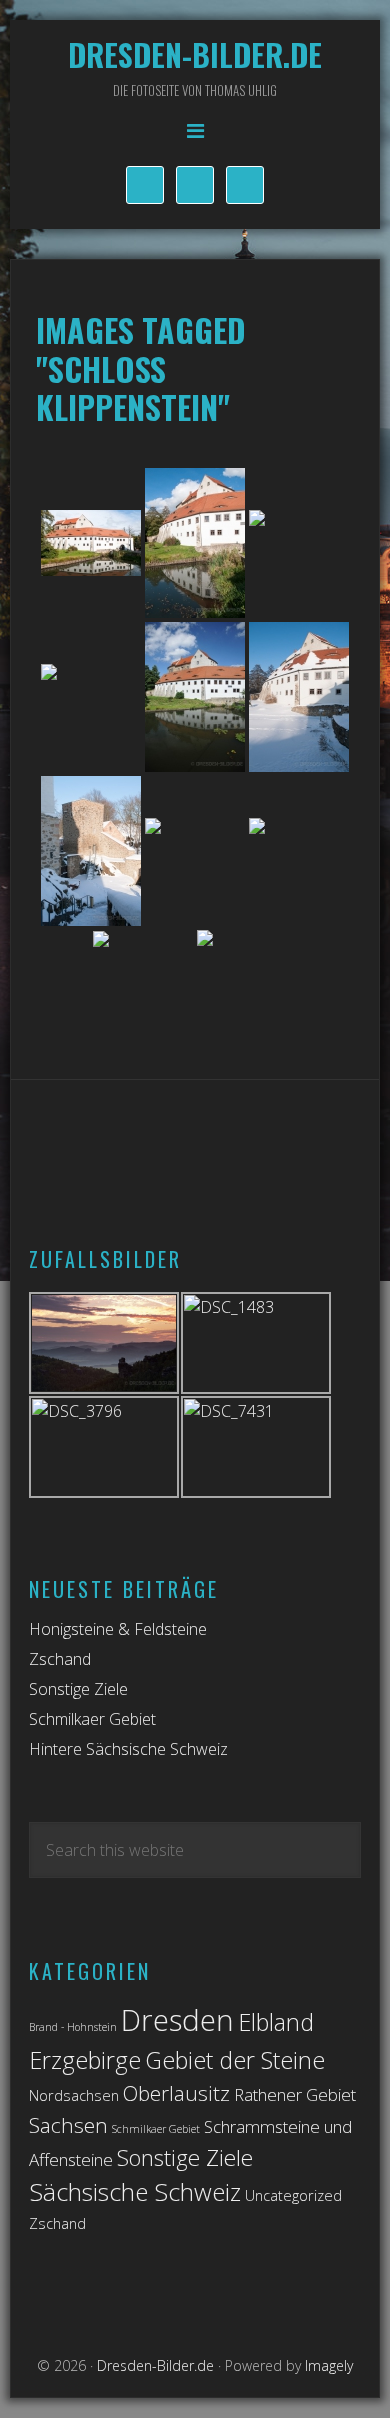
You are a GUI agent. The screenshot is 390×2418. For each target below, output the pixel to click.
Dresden (177, 2020)
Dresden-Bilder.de (195, 54)
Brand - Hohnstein (73, 2027)
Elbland (276, 2022)
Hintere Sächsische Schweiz (128, 1749)
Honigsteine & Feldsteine (118, 1629)
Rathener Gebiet (295, 2094)
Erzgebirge (85, 2060)
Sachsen (68, 2125)
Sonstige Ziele (78, 1689)
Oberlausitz (176, 2093)
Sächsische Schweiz (135, 2191)
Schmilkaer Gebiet (92, 1719)
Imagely (329, 2365)
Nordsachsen (74, 2095)
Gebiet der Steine (235, 2060)
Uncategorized (293, 2195)
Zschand (60, 1659)
